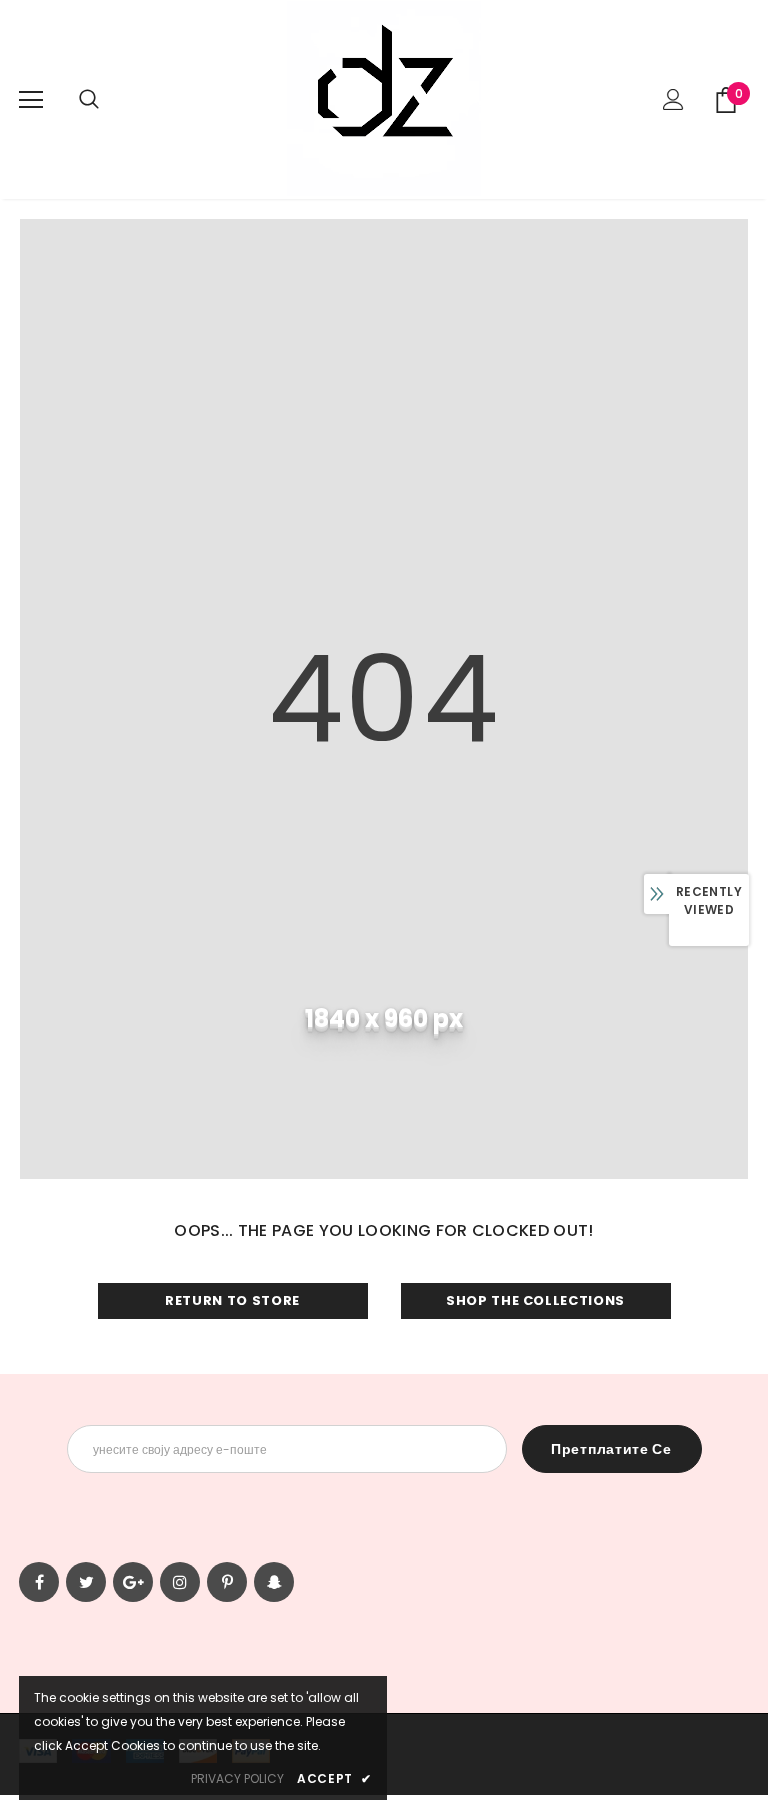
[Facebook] (39, 1582)
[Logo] (384, 98)
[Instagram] (180, 1582)
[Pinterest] (227, 1582)
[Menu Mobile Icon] (31, 100)
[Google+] (133, 1582)
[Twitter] (86, 1582)
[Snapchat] (274, 1582)
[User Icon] (673, 99)
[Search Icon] (89, 100)
